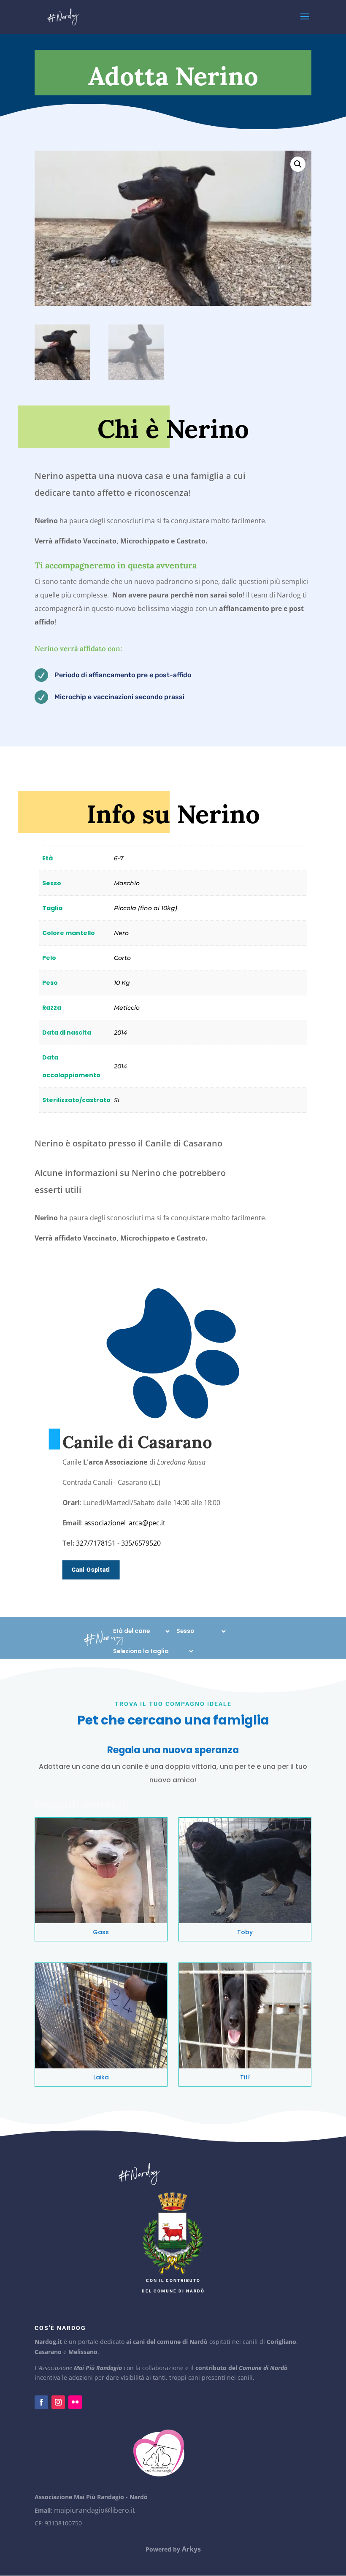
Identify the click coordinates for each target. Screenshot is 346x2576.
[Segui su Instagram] (58, 2402)
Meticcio (127, 1008)
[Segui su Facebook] (41, 2402)
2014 (120, 1033)
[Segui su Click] (75, 2402)
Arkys (191, 2549)
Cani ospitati (91, 1570)
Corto (122, 958)
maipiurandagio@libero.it (95, 2510)
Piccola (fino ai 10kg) (146, 908)
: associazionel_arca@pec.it (123, 1523)
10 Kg (122, 983)
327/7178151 (95, 1543)
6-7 (119, 858)
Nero (121, 933)
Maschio (127, 883)
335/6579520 (141, 1543)
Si (117, 1100)
